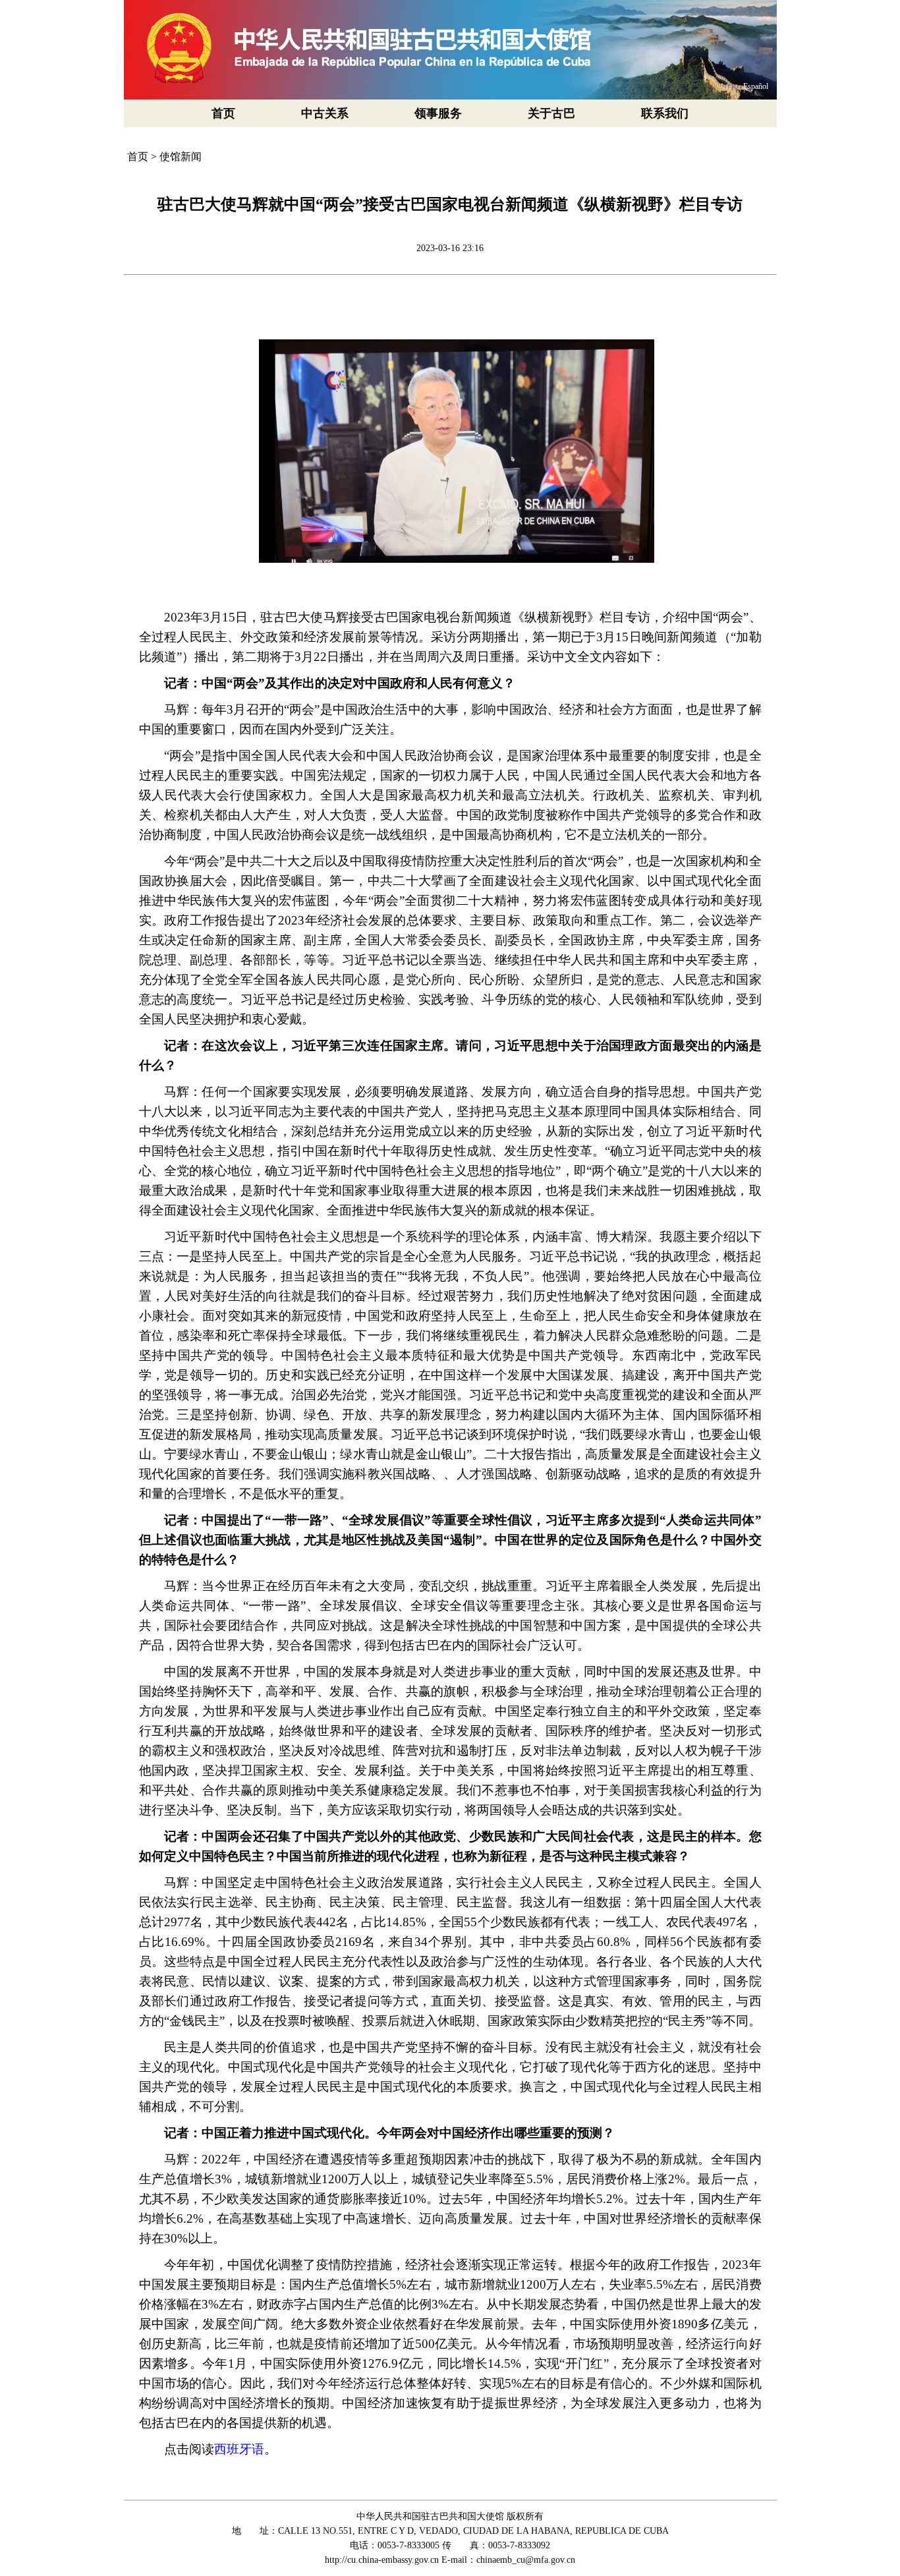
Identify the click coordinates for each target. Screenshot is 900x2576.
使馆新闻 (181, 157)
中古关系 (325, 113)
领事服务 (438, 113)
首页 (223, 113)
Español (756, 86)
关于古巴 (551, 113)
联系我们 (665, 113)
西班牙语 (239, 2449)
